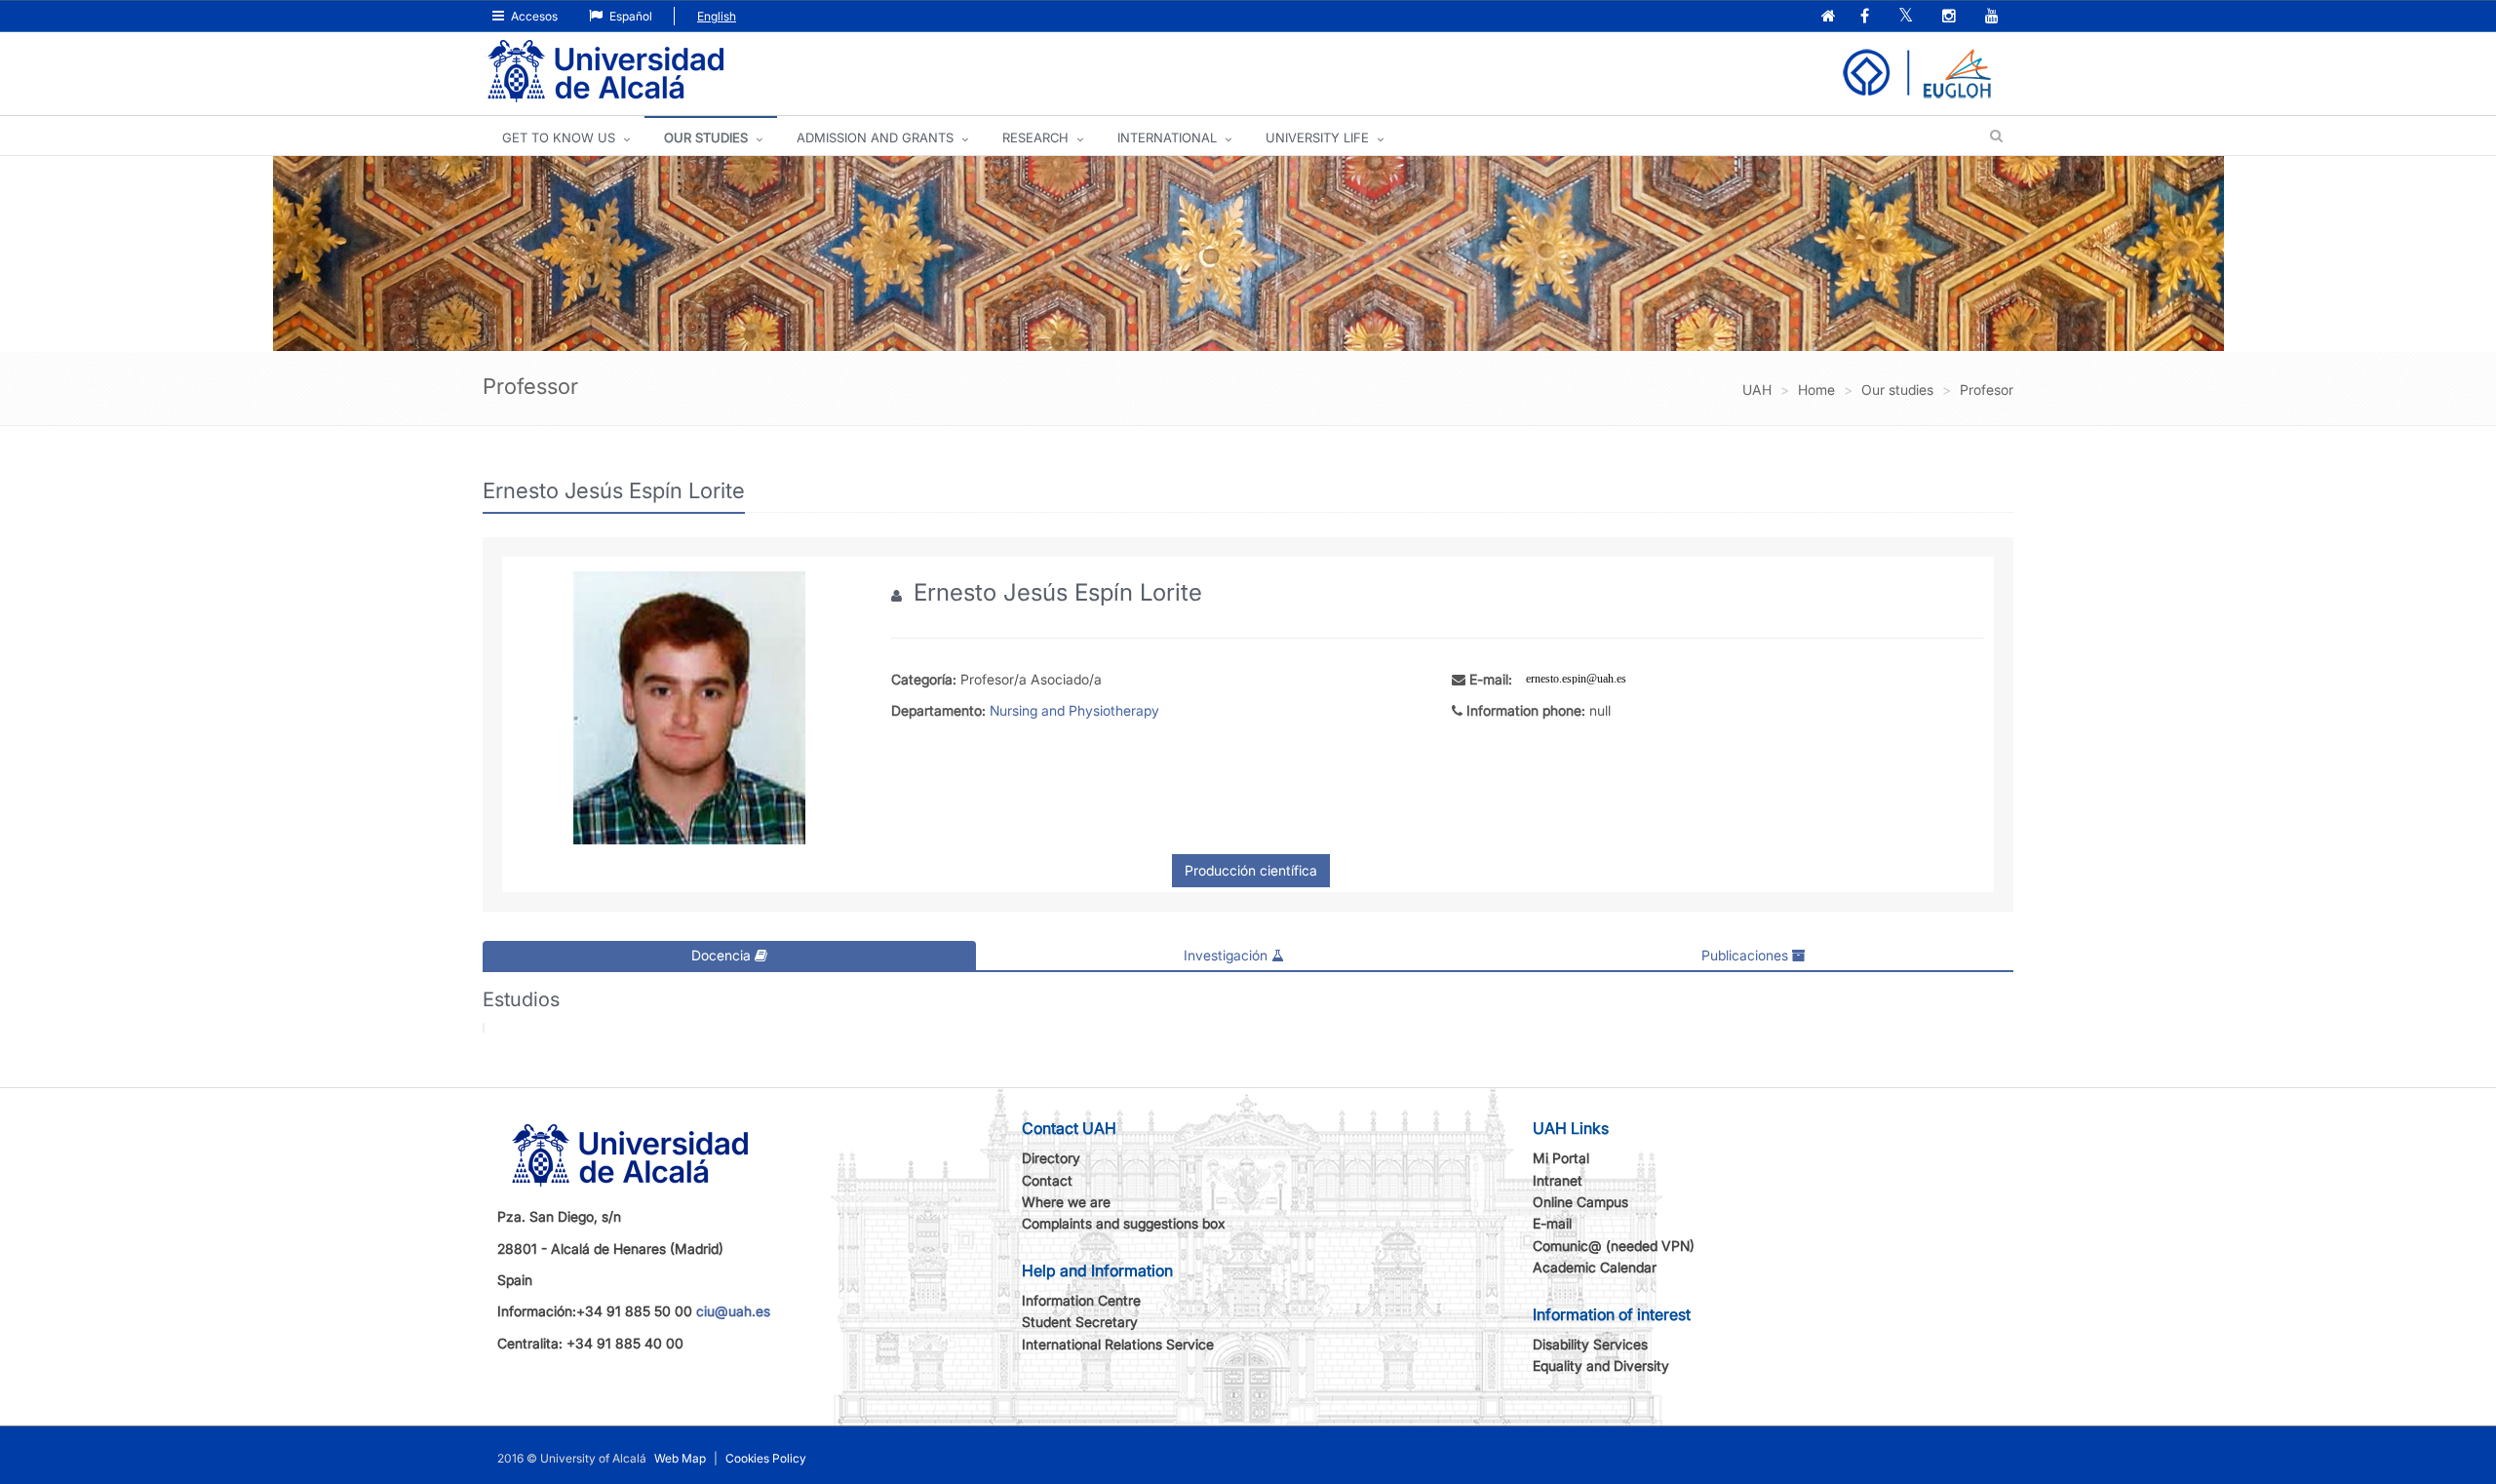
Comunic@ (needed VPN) (1614, 1246)
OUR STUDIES (706, 137)
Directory (1051, 1158)
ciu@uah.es (733, 1311)
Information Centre (1081, 1300)
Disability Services (1590, 1344)
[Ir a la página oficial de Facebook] (1867, 17)
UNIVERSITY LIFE (1317, 137)
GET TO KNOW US (559, 137)
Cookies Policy (766, 1458)
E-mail (1552, 1223)
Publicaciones (1747, 955)
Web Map (680, 1458)
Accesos (533, 16)
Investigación (1228, 955)
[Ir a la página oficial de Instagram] (1951, 17)
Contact (1047, 1180)
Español (629, 16)
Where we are (1066, 1202)
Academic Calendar (1595, 1267)
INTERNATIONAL (1167, 137)
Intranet (1558, 1180)
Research (1035, 137)
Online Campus (1580, 1202)
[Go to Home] (605, 72)
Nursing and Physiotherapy (1074, 710)
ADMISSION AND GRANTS (875, 137)
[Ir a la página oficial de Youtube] (1994, 17)
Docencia (723, 955)
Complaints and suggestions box (1124, 1223)
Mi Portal (1561, 1158)
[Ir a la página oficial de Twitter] (1908, 17)
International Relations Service (1118, 1344)
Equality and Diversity (1601, 1366)
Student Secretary (1080, 1322)
